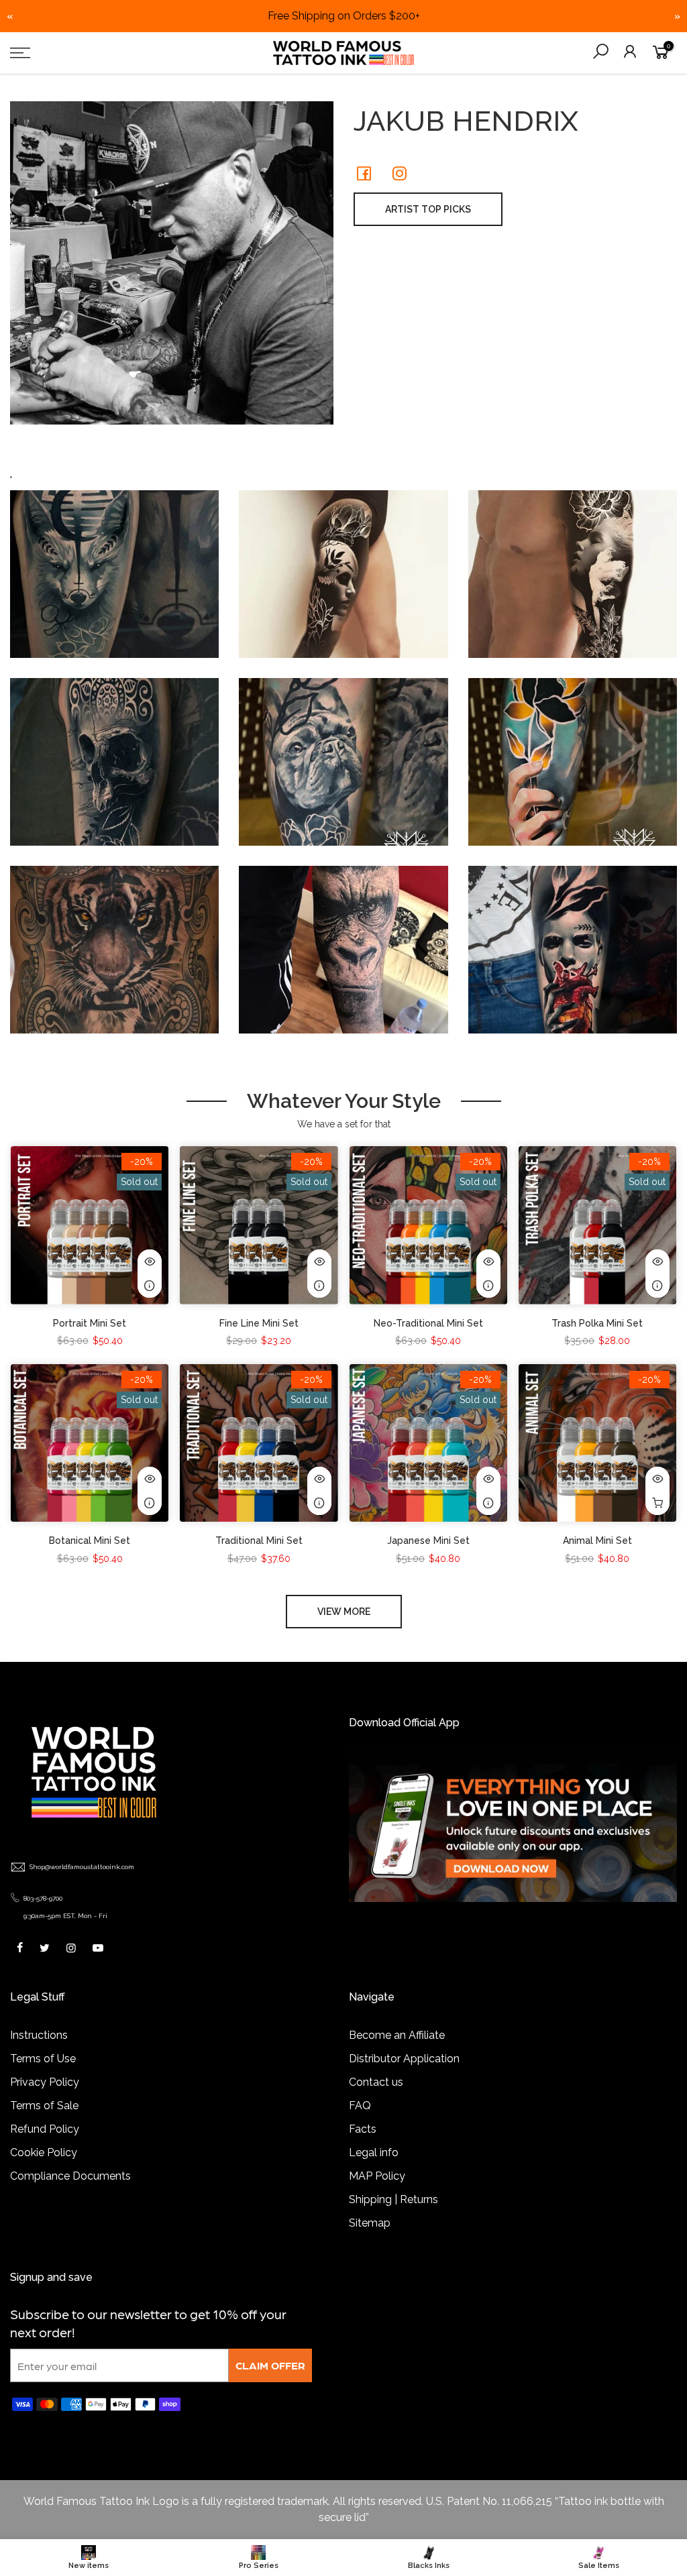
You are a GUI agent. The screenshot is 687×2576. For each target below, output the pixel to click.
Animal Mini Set (597, 1541)
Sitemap (370, 2223)
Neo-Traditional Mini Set (428, 1323)
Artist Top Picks (428, 209)
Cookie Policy (44, 2152)
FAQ (360, 2106)
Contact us (376, 2082)
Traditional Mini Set (259, 1541)
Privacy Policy (45, 2082)
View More (344, 1612)
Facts (363, 2129)
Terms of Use (43, 2059)
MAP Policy (377, 2176)
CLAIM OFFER (270, 2365)
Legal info (374, 2152)
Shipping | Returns (393, 2199)
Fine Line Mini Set (259, 1323)
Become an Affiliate (397, 2035)
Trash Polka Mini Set (597, 1323)
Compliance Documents (70, 2176)
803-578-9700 (43, 1898)
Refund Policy (45, 2129)
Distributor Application (404, 2059)
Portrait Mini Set (90, 1323)
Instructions (39, 2035)
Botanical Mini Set (90, 1541)
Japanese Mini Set (428, 1541)
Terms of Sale (44, 2106)
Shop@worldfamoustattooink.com (82, 1867)
